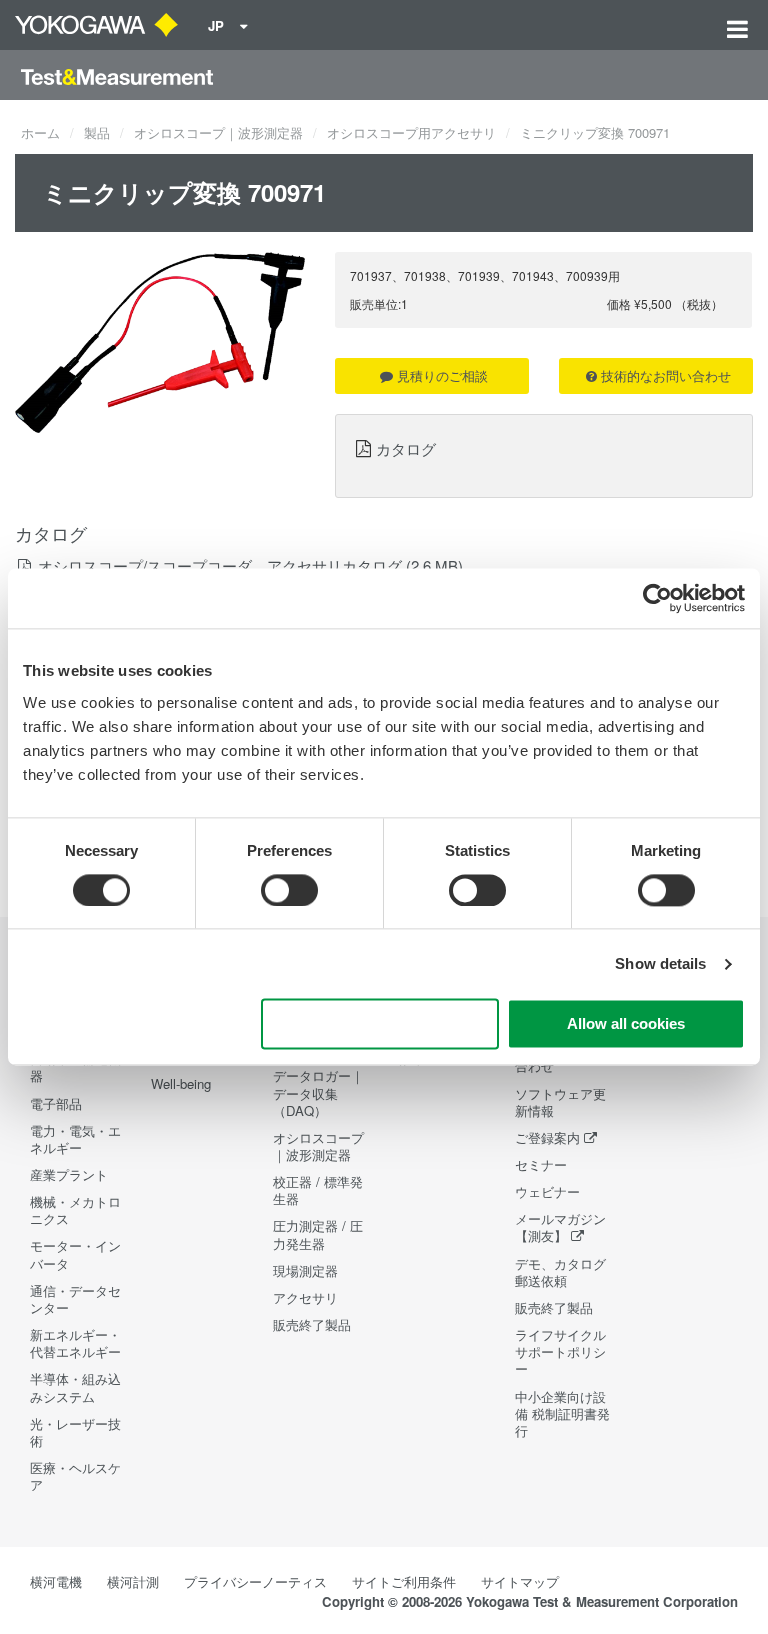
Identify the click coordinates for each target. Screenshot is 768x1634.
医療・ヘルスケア (75, 1476)
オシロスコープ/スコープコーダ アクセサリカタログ (220, 565)
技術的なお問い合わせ (666, 375)
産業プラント (69, 1174)
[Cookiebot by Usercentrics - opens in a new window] (657, 598)
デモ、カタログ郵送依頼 (560, 1272)
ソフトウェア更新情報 (560, 1102)
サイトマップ (520, 1581)
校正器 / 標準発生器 (318, 1190)
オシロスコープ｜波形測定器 (218, 132)
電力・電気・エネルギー (75, 1139)
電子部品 (56, 1103)
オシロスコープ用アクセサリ (411, 132)
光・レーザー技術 (75, 1432)
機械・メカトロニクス (75, 1210)
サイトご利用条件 (404, 1581)
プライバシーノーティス (255, 1581)
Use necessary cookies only (380, 1024)
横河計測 (133, 1581)
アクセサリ (305, 1297)
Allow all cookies (626, 1024)
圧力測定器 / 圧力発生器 (318, 1234)
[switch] (289, 890)
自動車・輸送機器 (75, 1067)
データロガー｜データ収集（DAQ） (318, 1092)
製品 (97, 132)
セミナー (541, 1164)
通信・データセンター (75, 1299)
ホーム (40, 132)
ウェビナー (547, 1191)
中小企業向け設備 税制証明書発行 (562, 1413)
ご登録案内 (547, 1137)
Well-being (181, 1083)
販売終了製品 (312, 1324)
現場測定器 (305, 1270)
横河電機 (56, 1581)
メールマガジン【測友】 (560, 1227)
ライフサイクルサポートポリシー (560, 1351)
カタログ (406, 448)
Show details (660, 963)
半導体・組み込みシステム (75, 1387)
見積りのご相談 (442, 375)
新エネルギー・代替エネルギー (75, 1343)
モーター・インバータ (75, 1254)
